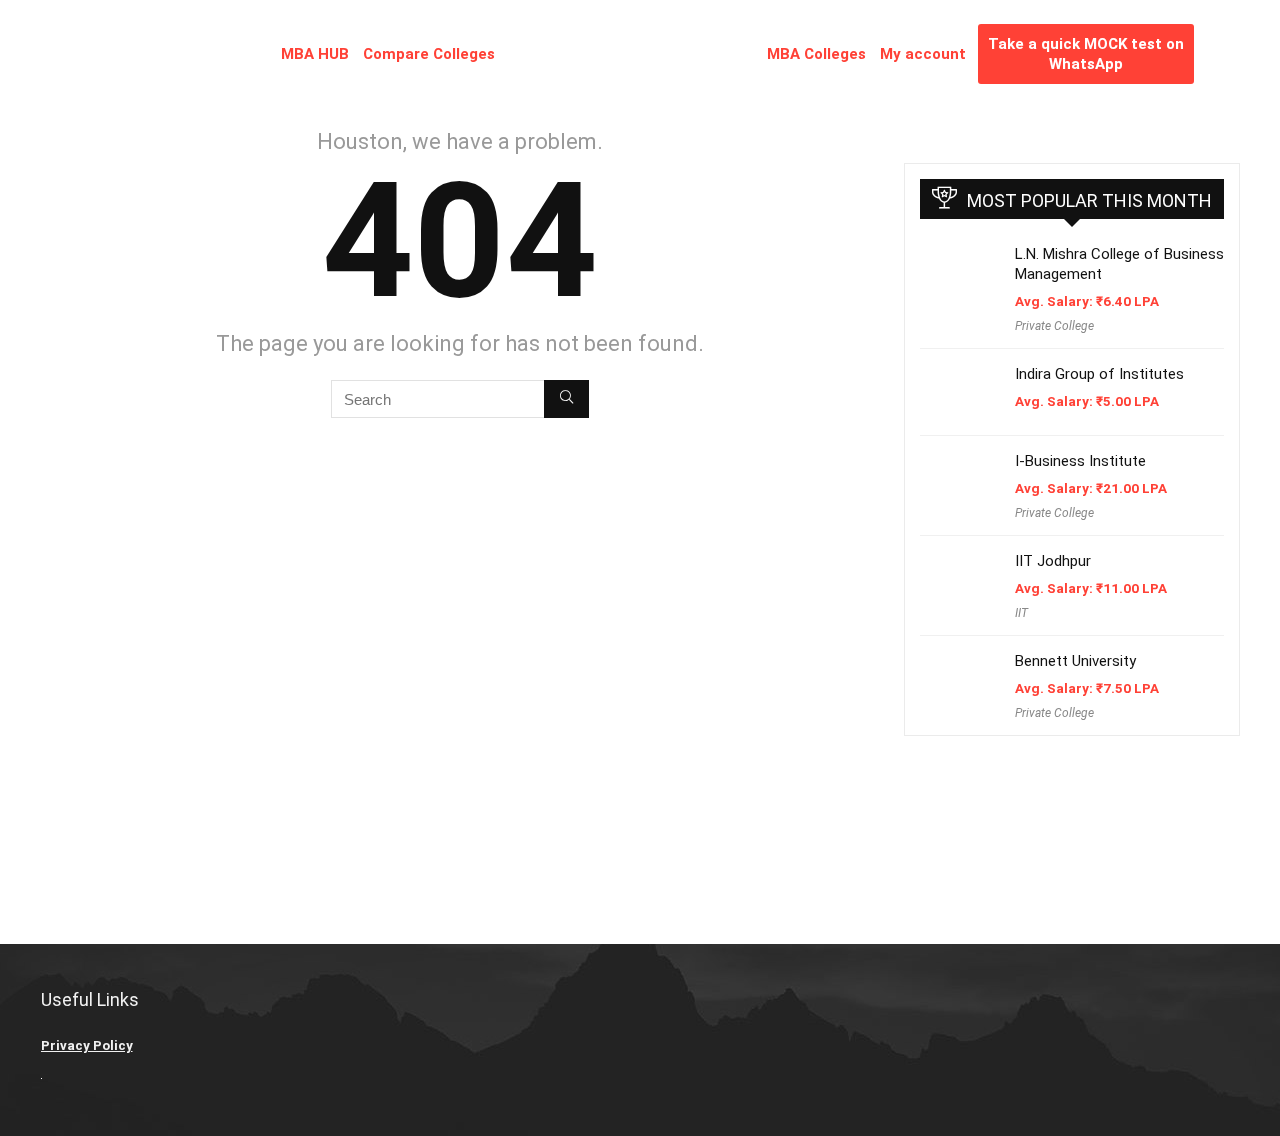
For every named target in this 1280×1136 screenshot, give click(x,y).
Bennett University (1075, 661)
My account (923, 54)
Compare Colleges (429, 54)
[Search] (566, 399)
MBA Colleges (816, 54)
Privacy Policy (87, 1045)
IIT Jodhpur (1053, 561)
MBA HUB (315, 54)
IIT (1021, 613)
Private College (1054, 326)
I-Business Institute (1080, 461)
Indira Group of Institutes (1099, 374)
